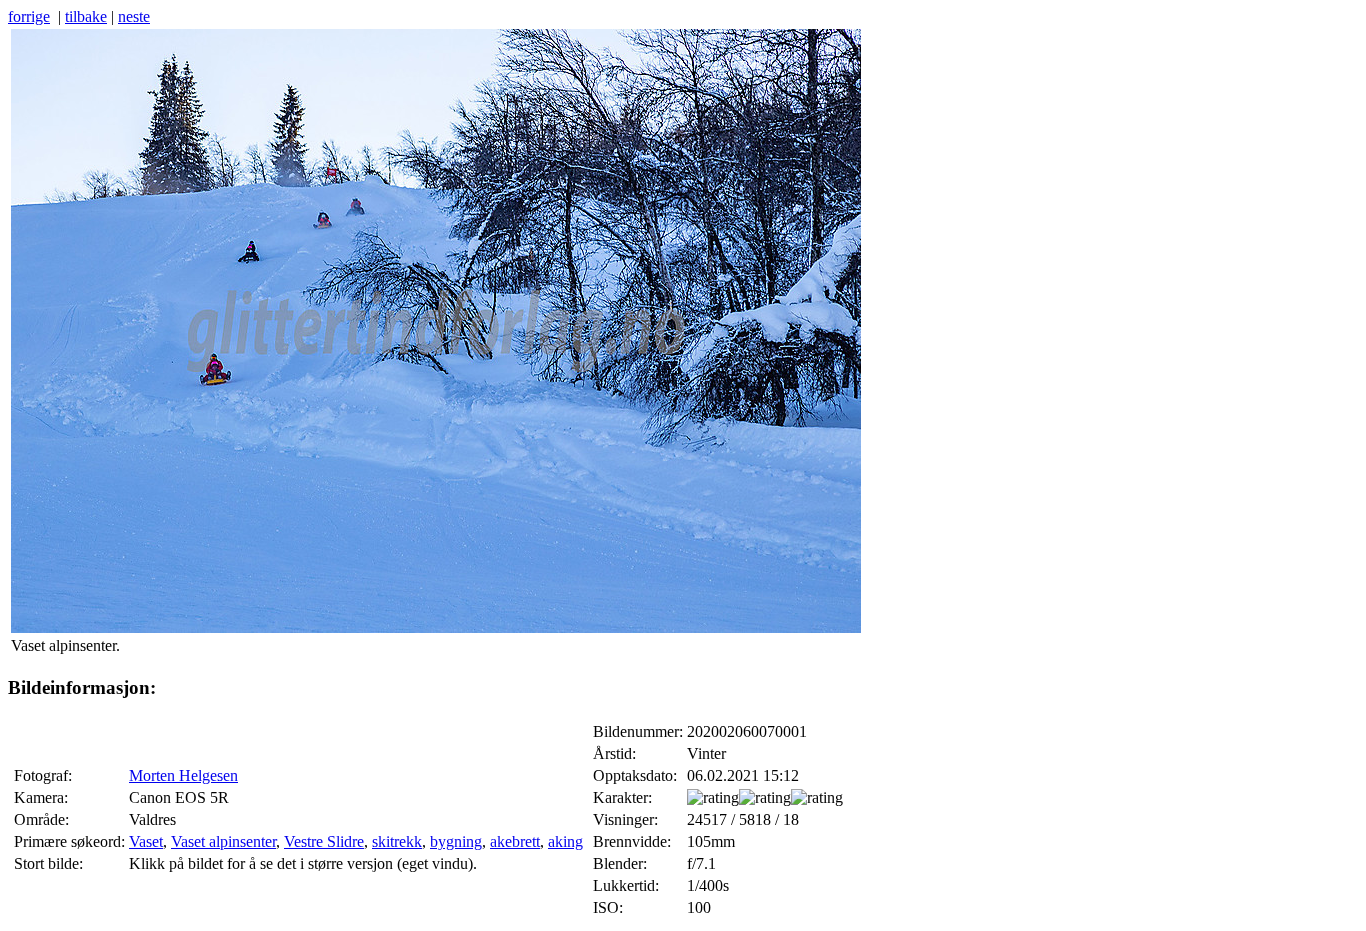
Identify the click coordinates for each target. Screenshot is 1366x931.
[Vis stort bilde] (436, 627)
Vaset (146, 841)
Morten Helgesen (183, 775)
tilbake (86, 16)
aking (565, 841)
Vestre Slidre (324, 841)
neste (134, 16)
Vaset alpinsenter (223, 841)
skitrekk (397, 841)
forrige (29, 16)
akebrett (515, 841)
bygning (456, 841)
